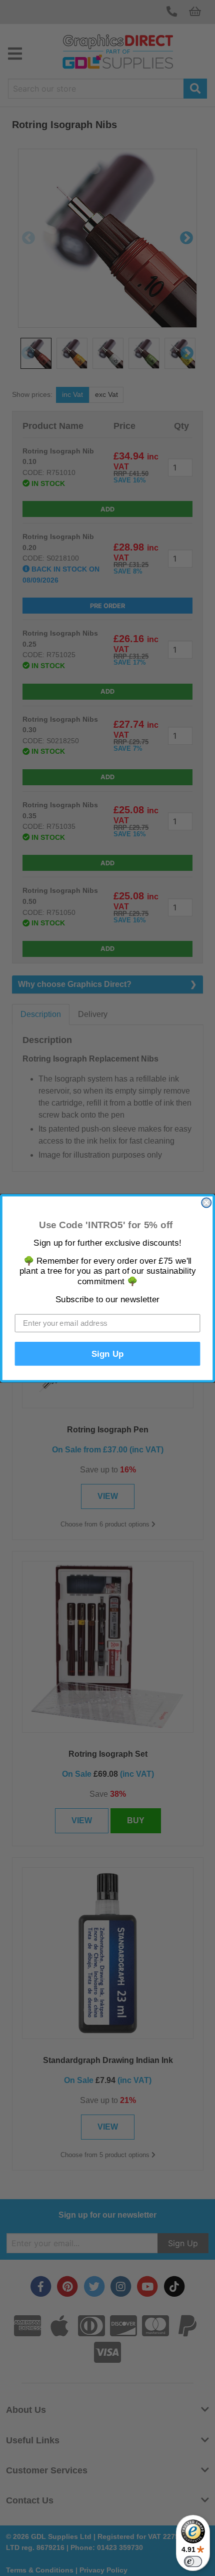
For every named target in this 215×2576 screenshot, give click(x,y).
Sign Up (108, 1354)
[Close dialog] (206, 1202)
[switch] (193, 2561)
